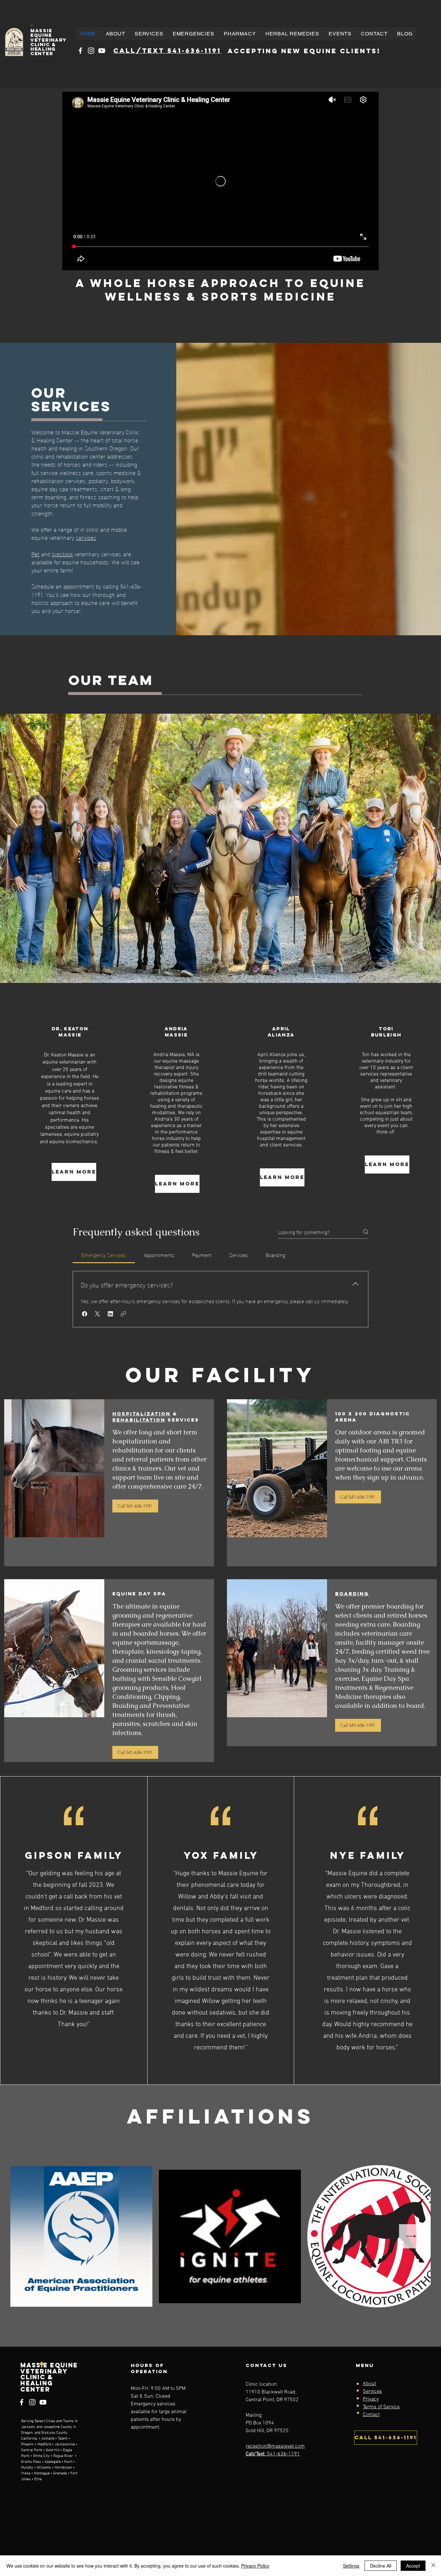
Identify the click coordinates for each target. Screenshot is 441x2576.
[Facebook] (80, 51)
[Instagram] (91, 51)
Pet (35, 554)
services (86, 537)
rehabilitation (139, 1420)
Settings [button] (351, 2566)
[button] (149, 34)
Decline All (381, 2566)
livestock (62, 554)
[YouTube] (102, 51)
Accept (413, 2566)
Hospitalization (141, 1414)
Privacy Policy (255, 2566)
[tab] (104, 1255)
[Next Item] (411, 2236)
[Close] (433, 2566)
